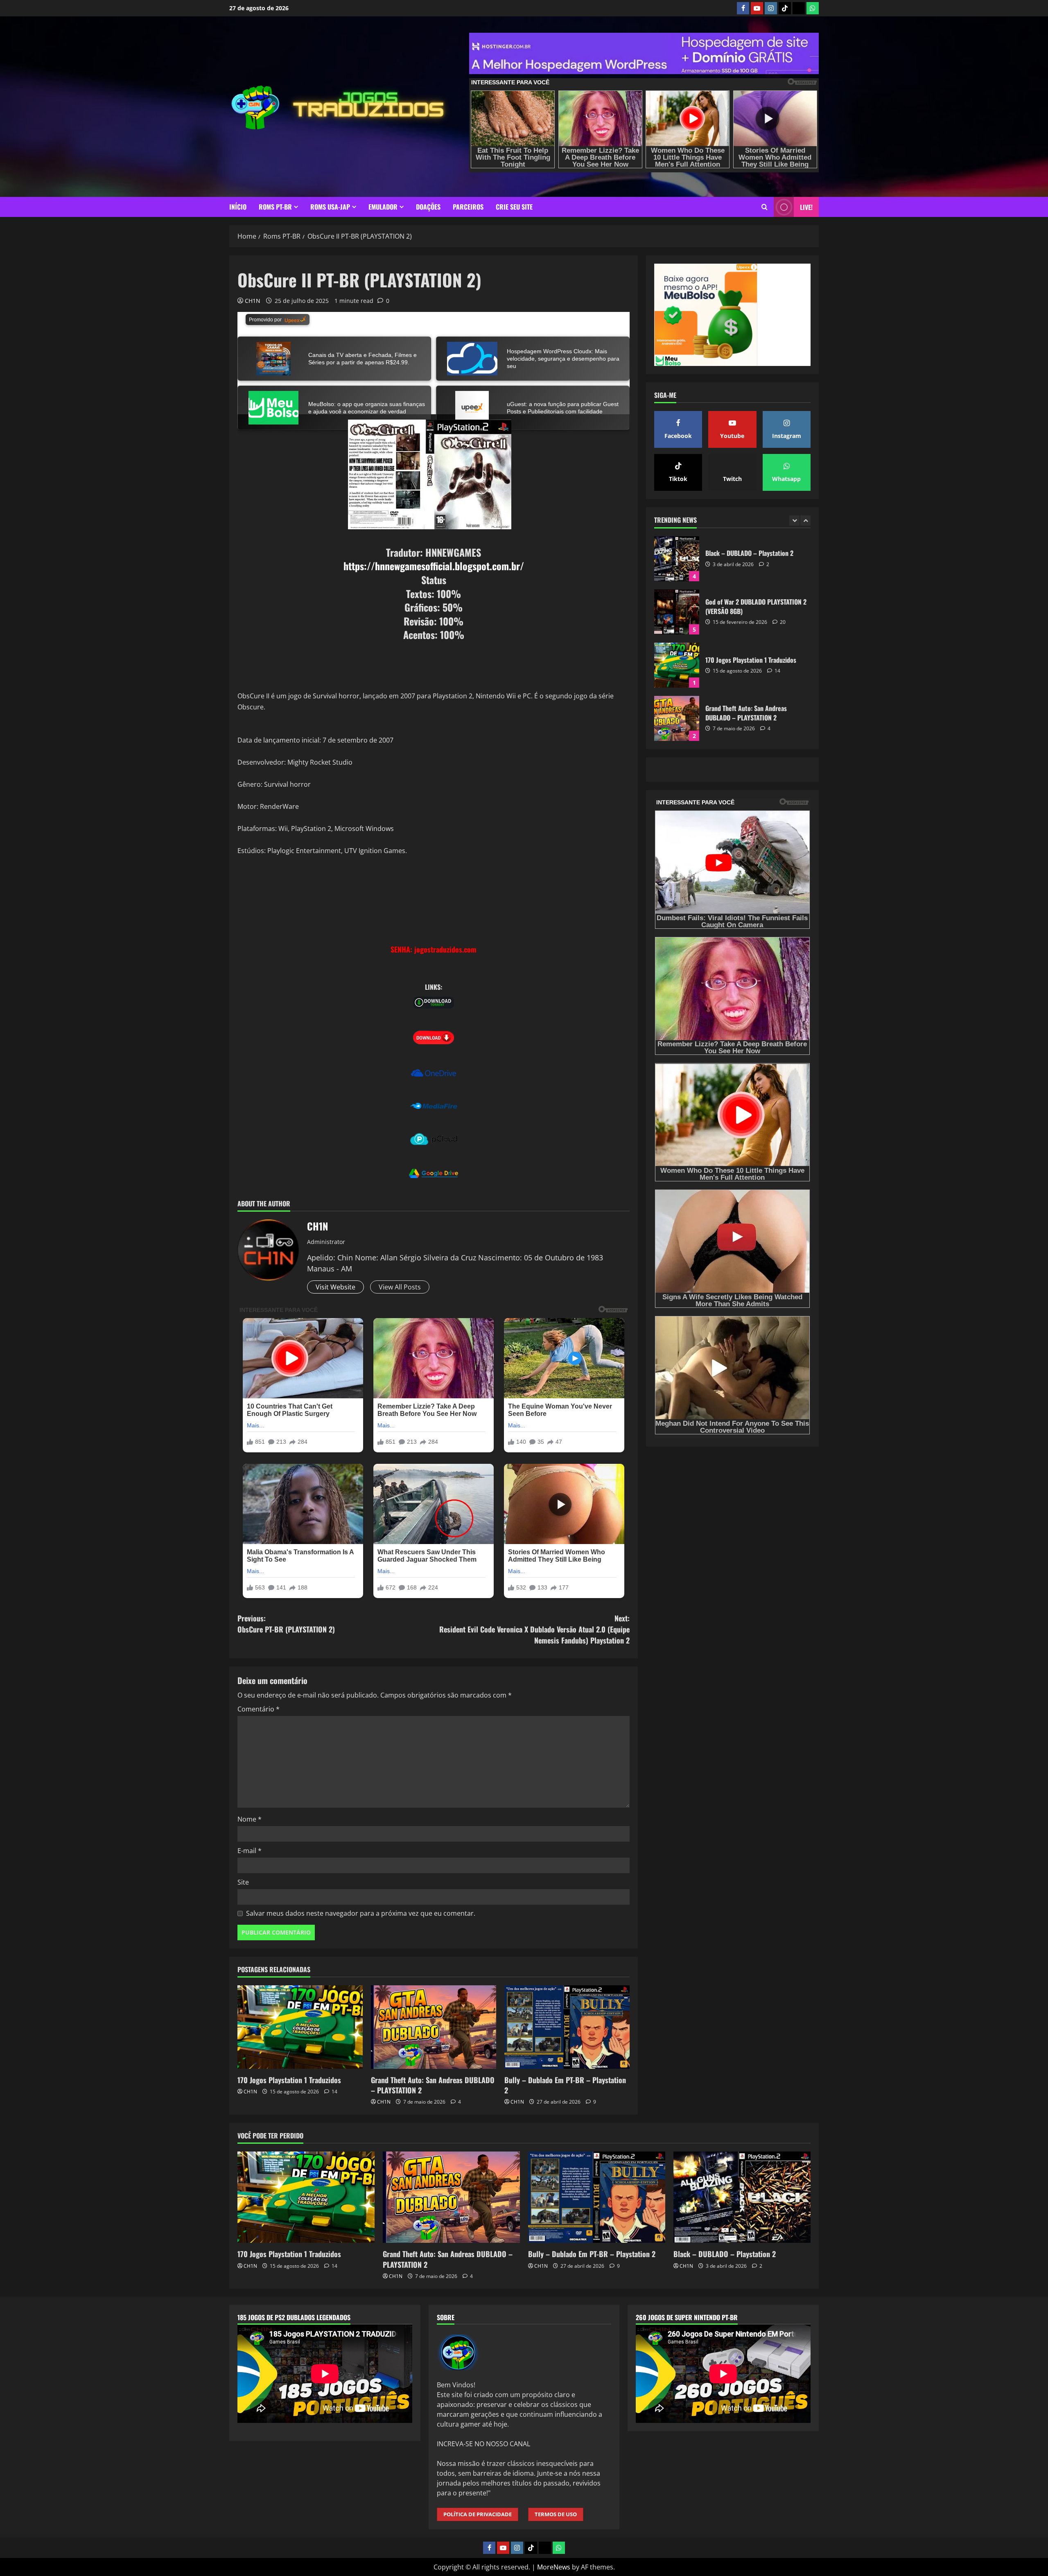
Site (243, 1882)
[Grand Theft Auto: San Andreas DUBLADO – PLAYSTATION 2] (434, 2027)
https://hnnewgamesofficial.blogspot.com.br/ (434, 566)
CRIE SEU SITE (514, 207)
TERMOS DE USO (556, 2514)
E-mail (250, 1851)
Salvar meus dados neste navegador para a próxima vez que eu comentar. (361, 1913)
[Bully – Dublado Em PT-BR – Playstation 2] (567, 2027)
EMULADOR (383, 207)
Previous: (286, 1624)
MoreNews (554, 2567)
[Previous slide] (794, 521)
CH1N (253, 301)
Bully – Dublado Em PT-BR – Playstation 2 (565, 2085)
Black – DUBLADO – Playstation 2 (677, 718)
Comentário (259, 1709)
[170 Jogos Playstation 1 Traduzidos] (300, 2027)
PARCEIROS (468, 207)
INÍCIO (238, 207)
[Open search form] (765, 207)
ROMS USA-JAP (330, 207)
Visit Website (335, 1287)
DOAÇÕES (428, 207)
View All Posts (400, 1287)
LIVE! (806, 207)
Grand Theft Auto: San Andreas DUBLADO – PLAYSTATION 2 (433, 2085)
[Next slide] (805, 521)
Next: (534, 1629)
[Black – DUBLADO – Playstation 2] (742, 2197)
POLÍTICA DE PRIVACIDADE (478, 2514)
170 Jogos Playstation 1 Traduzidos (289, 2080)
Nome (250, 1819)
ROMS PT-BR (275, 207)
